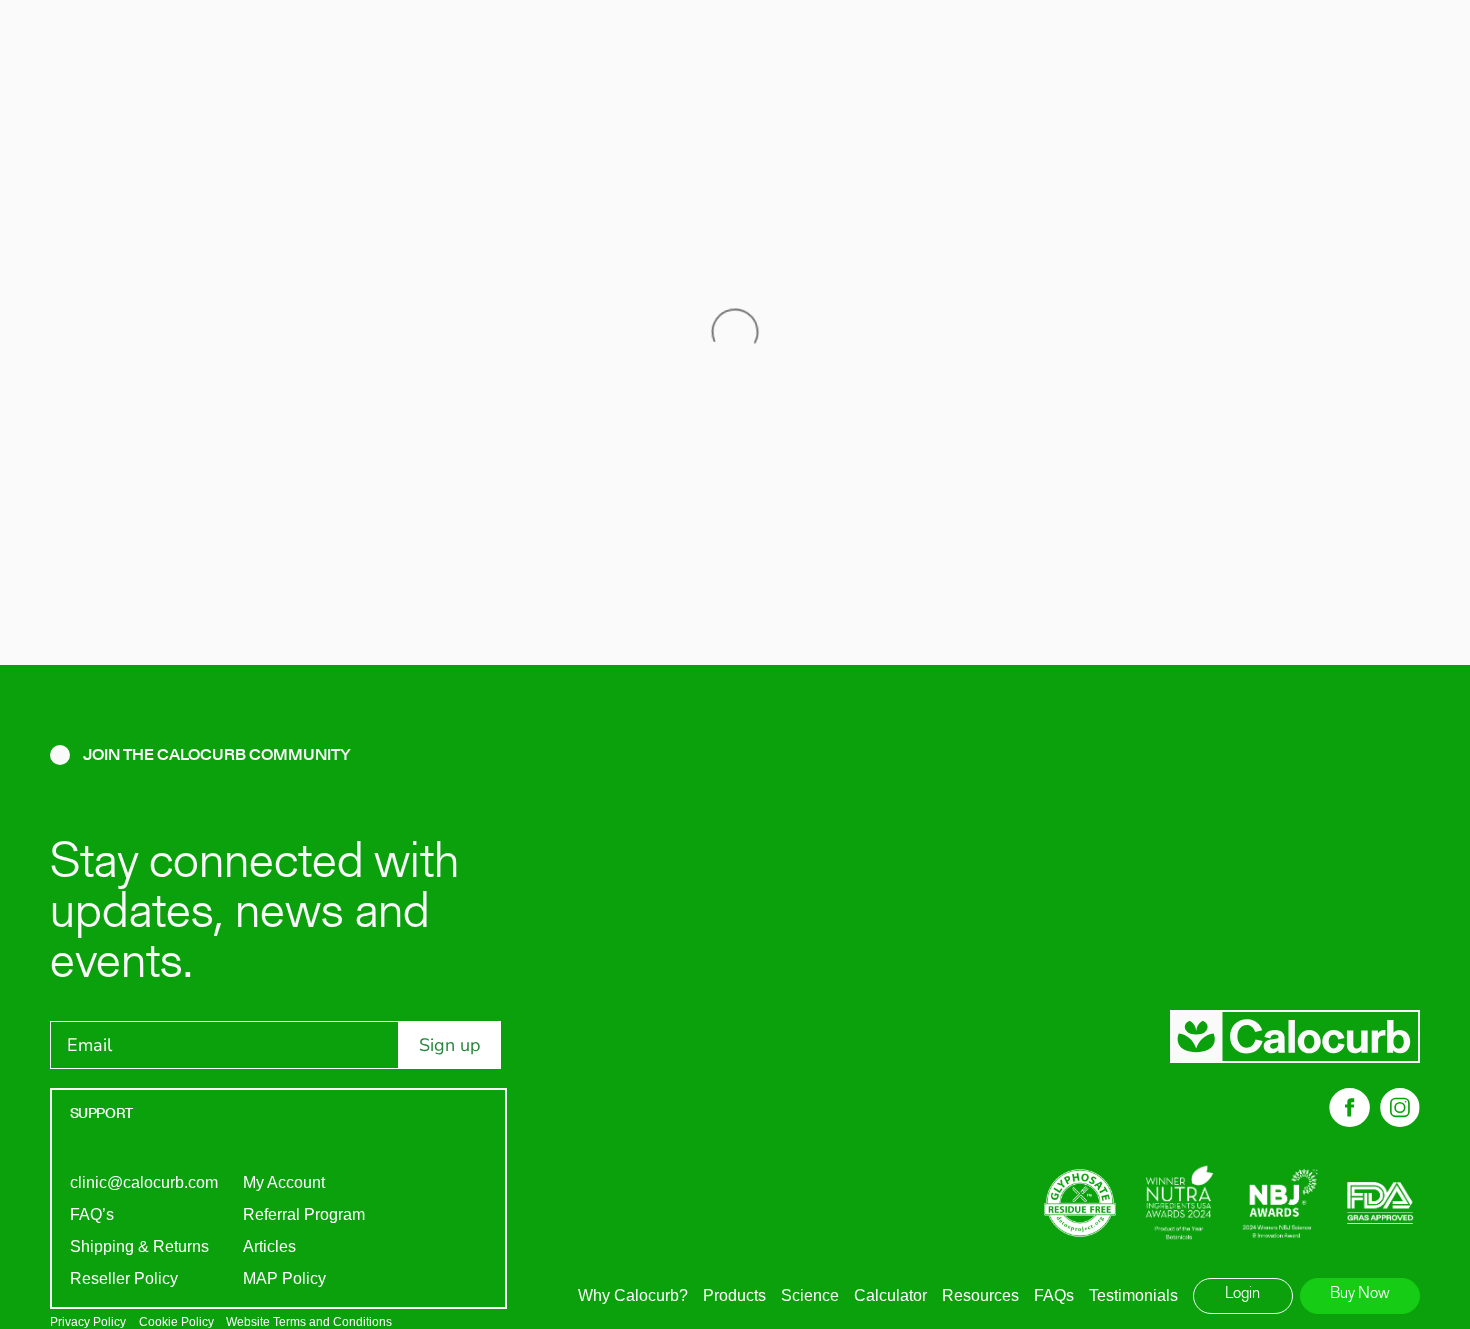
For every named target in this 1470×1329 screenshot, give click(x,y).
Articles (269, 1246)
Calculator (890, 1295)
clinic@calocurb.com (144, 1182)
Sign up (450, 1045)
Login (1242, 1294)
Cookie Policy (176, 1322)
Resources (980, 1295)
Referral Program (304, 1214)
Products (734, 1295)
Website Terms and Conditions (309, 1322)
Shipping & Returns (139, 1246)
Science (810, 1295)
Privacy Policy (88, 1322)
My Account (284, 1182)
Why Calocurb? (633, 1295)
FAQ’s (92, 1214)
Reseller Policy (124, 1278)
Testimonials (1133, 1295)
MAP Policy (284, 1278)
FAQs (1054, 1295)
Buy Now (1360, 1294)
